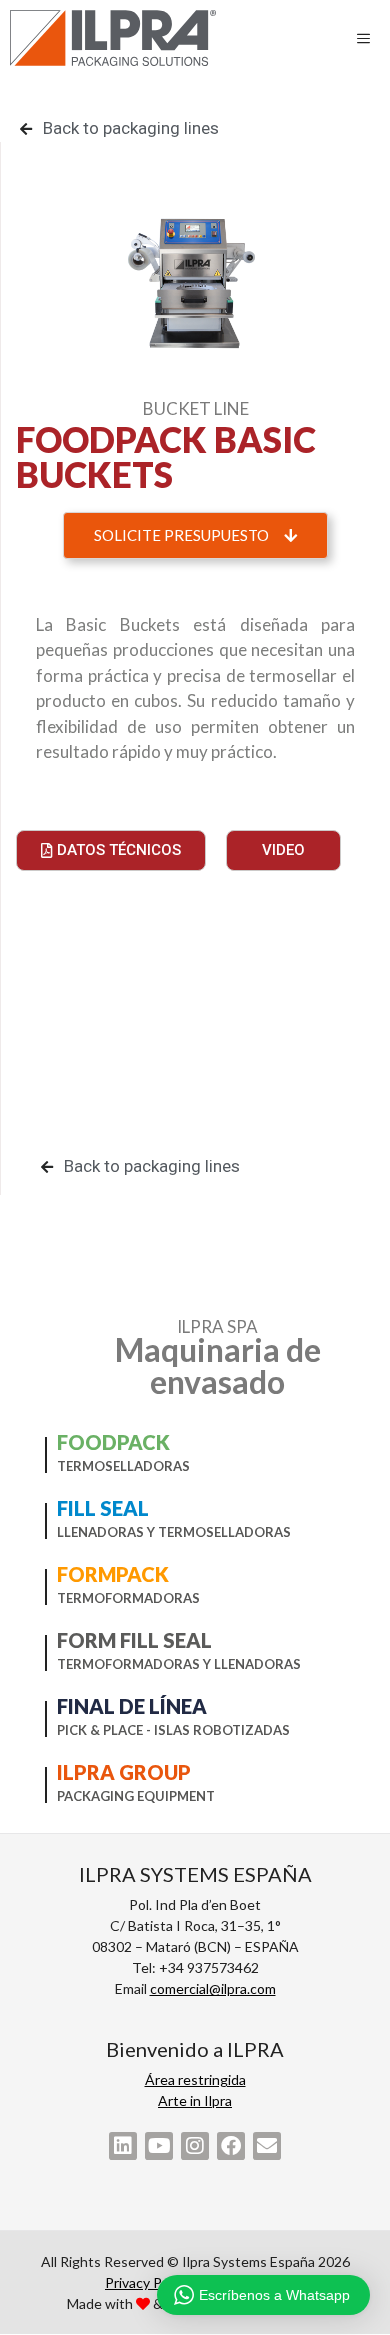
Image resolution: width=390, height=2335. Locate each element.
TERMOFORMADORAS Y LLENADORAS (179, 1664)
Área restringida (195, 2079)
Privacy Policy (147, 2282)
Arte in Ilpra (195, 2100)
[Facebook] (231, 2146)
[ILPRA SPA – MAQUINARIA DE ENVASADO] (113, 38)
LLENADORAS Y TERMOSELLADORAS (174, 1532)
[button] (195, 535)
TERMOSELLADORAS (123, 1466)
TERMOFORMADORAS (128, 1598)
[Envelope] (267, 2146)
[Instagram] (195, 2146)
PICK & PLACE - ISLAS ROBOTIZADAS (173, 1730)
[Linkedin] (123, 2146)
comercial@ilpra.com (213, 1988)
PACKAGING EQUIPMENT (136, 1796)
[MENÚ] (368, 38)
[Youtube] (159, 2146)
